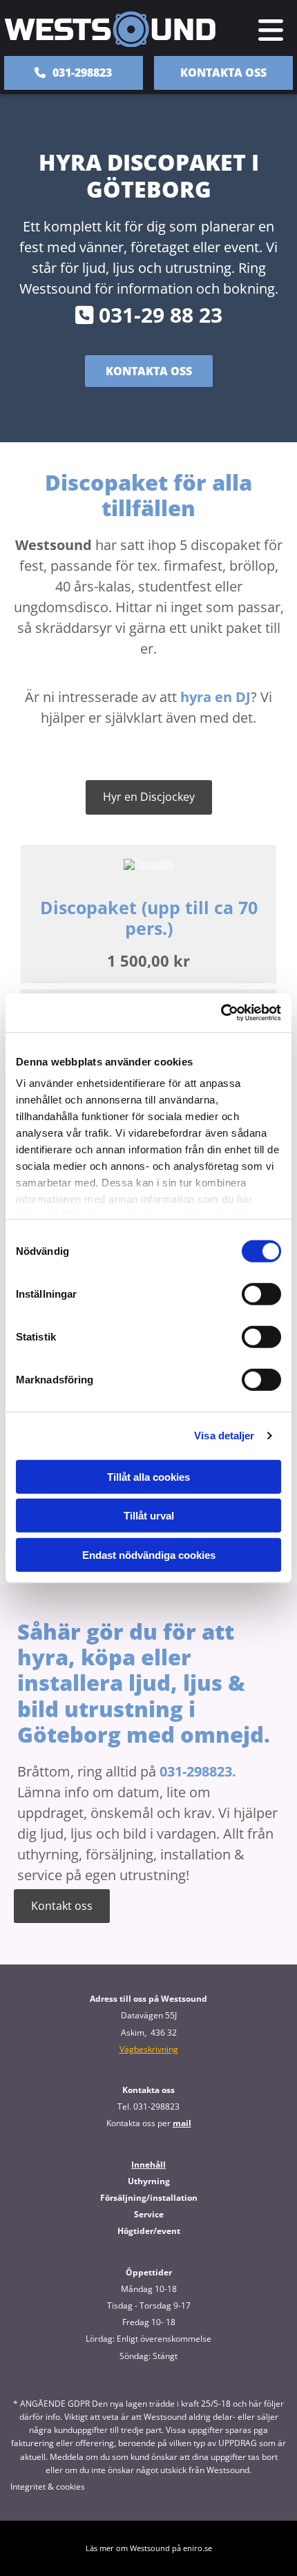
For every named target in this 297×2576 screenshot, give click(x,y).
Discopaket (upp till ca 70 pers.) (149, 918)
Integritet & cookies (48, 2487)
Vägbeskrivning (149, 2049)
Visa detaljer (224, 1436)
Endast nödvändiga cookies (149, 1554)
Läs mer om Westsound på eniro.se (149, 2548)
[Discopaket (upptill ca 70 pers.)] (148, 865)
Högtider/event (149, 2231)
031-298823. (198, 1771)
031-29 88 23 (149, 315)
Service (149, 2214)
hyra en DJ (215, 697)
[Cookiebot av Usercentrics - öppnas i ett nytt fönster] (221, 1013)
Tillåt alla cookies (148, 1476)
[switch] (261, 1294)
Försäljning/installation (149, 2198)
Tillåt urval (149, 1516)
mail (182, 2123)
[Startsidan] (114, 29)
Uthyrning (149, 2181)
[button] (268, 30)
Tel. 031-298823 (148, 2106)
